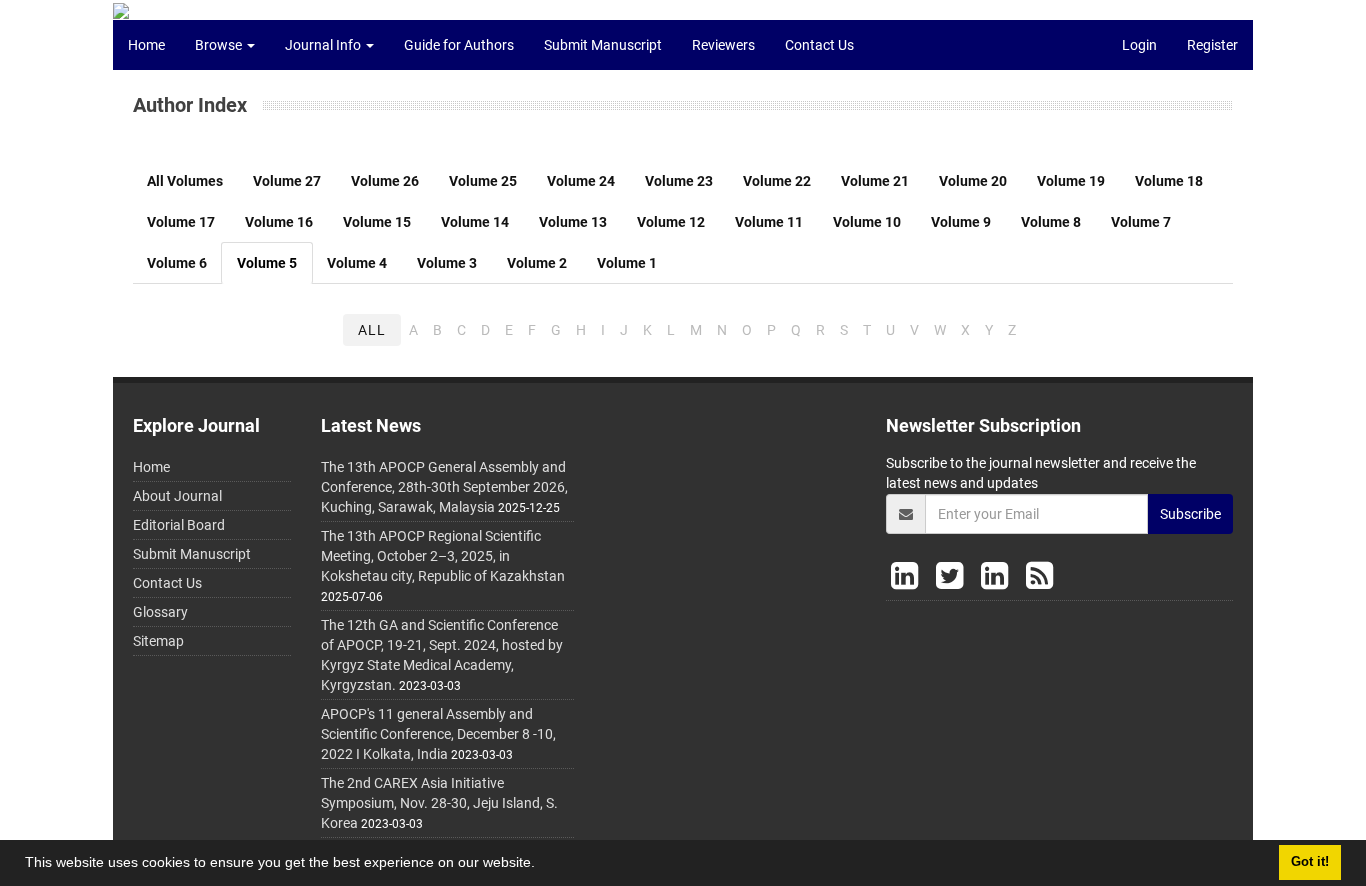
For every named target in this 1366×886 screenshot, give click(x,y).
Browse (220, 45)
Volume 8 (1051, 222)
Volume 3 (447, 263)
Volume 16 (279, 222)
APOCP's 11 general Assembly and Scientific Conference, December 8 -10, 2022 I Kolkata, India (438, 734)
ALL (372, 330)
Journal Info (324, 45)
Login (1139, 45)
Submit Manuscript (603, 45)
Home (146, 45)
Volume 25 (483, 181)
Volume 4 (357, 263)
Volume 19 (1071, 181)
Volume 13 (573, 222)
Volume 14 (475, 222)
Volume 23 (679, 181)
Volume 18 (1169, 181)
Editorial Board (179, 525)
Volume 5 (267, 263)
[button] (542, 865)
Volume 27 (287, 181)
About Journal (177, 496)
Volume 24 (581, 181)
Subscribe (1190, 514)
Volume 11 (769, 222)
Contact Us (819, 45)
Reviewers (723, 45)
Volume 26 (385, 181)
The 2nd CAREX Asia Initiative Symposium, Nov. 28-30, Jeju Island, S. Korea (439, 803)
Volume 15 (377, 222)
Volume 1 (627, 263)
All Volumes (185, 181)
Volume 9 (961, 222)
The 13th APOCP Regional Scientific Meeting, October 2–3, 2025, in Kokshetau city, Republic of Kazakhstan (443, 556)
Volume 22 (777, 181)
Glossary (160, 612)
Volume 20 (973, 181)
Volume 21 (875, 181)
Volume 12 (671, 222)
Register (1212, 45)
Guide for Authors (459, 45)
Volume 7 (1141, 222)
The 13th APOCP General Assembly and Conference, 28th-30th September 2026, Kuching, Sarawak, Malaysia (444, 487)
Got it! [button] (1310, 862)
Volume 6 (177, 263)
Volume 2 (537, 263)
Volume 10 (867, 222)
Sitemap (158, 641)
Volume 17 (181, 222)
